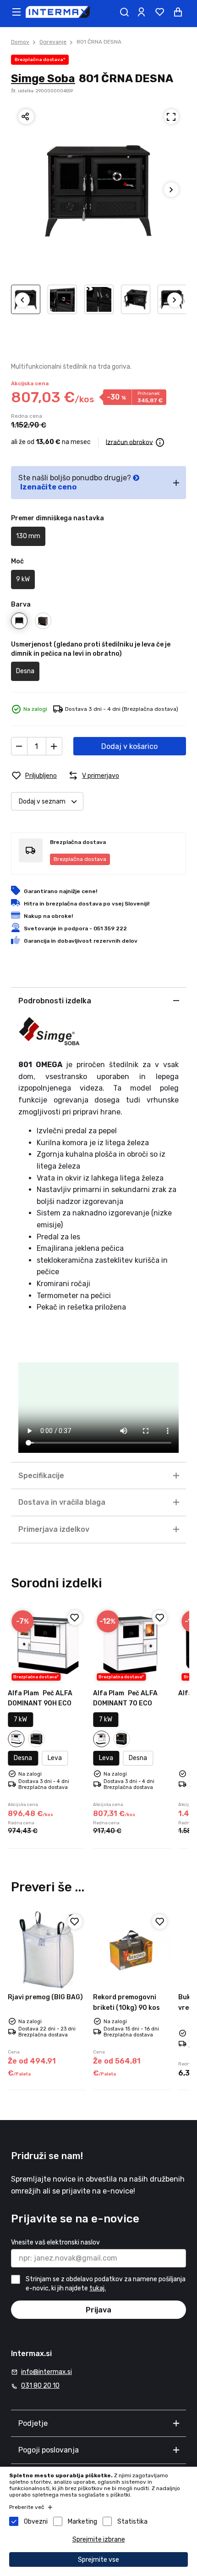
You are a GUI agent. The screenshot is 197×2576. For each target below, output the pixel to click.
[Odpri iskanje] (124, 12)
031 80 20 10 (40, 2386)
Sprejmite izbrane (99, 2539)
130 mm (28, 536)
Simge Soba (43, 79)
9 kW (23, 579)
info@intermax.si (47, 2372)
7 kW (20, 1719)
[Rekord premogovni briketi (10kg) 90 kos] (132, 1950)
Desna (25, 671)
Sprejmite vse (98, 2560)
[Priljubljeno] (75, 1618)
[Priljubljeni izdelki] (159, 12)
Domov (20, 42)
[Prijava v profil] (141, 12)
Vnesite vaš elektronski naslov (55, 2242)
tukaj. (98, 2288)
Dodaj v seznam (42, 801)
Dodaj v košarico (129, 746)
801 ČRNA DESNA (99, 42)
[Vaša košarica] (178, 12)
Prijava (98, 2310)
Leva (55, 1758)
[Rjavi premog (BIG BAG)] (47, 1950)
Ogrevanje (53, 42)
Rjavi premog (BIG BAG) (45, 1997)
